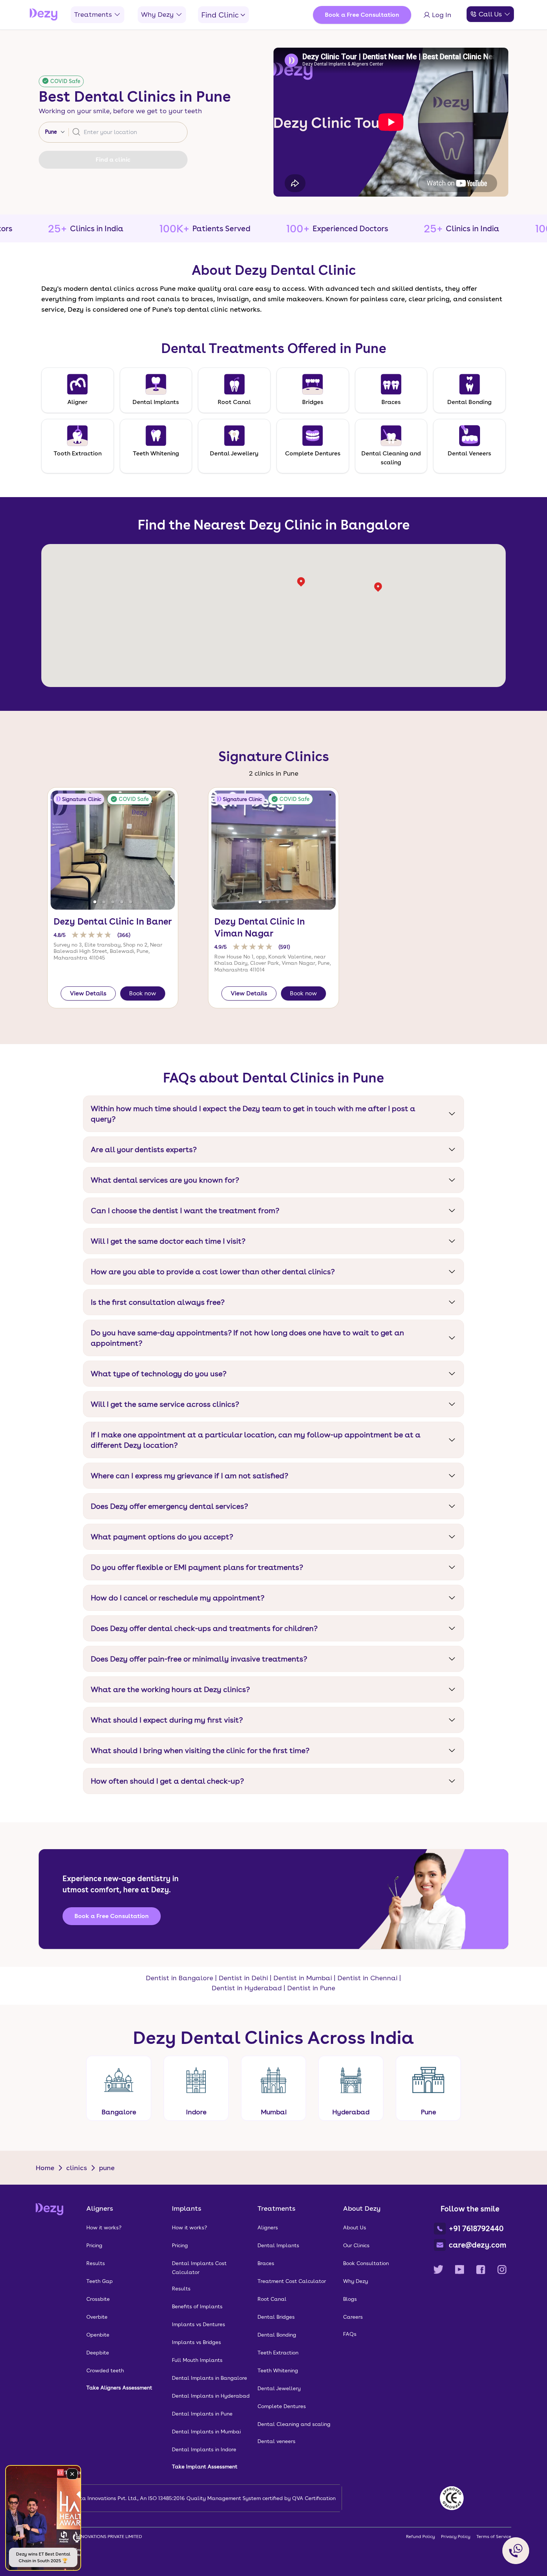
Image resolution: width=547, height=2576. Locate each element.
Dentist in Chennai (367, 1978)
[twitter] (438, 2270)
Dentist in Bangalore (180, 1978)
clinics (77, 2168)
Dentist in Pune (311, 1988)
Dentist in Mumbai (303, 1978)
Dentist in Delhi (243, 1978)
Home (45, 2168)
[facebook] (481, 2270)
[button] (95, 902)
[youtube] (460, 2270)
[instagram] (502, 2270)
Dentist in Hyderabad (247, 1988)
